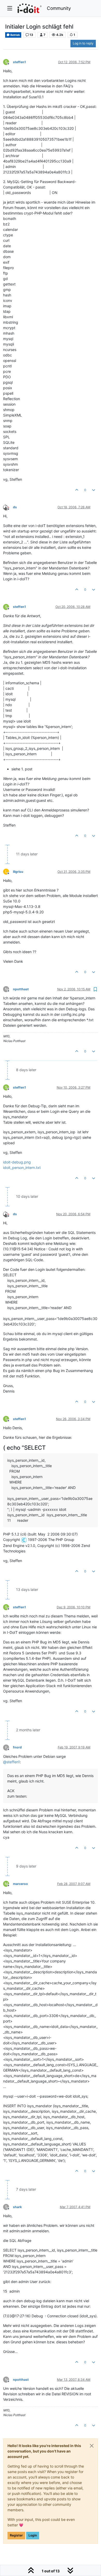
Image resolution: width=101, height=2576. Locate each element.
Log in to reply (83, 43)
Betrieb (15, 35)
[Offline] (8, 507)
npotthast (21, 989)
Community (59, 8)
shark (17, 2207)
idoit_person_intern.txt (22, 1167)
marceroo (20, 1884)
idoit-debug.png (17, 1162)
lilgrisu (18, 872)
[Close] (92, 2446)
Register (16, 2535)
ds (15, 507)
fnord (17, 1747)
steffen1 (19, 62)
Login (33, 2535)
